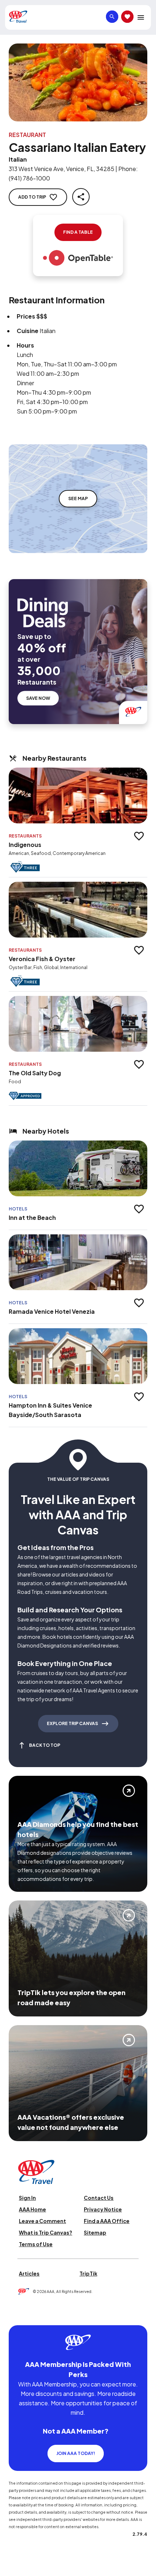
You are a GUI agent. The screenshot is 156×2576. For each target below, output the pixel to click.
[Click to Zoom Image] (78, 82)
